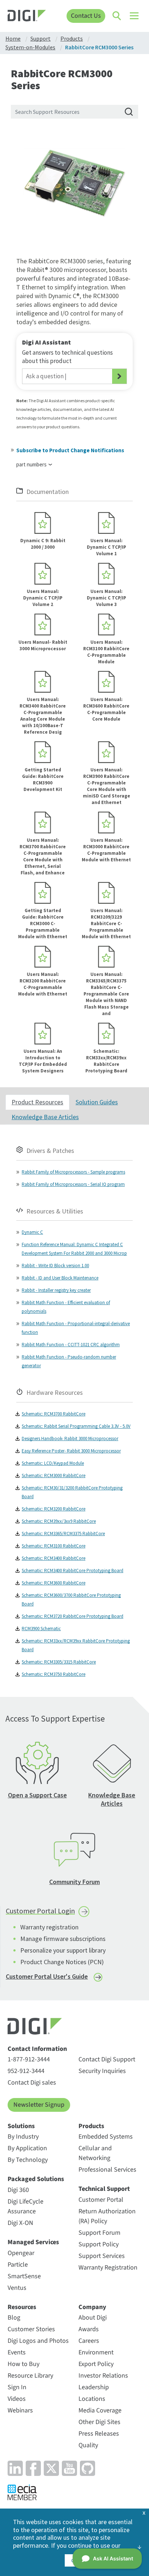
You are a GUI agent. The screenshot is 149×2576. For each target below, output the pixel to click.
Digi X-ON (20, 2223)
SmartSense (24, 2276)
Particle (18, 2265)
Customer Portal (101, 2200)
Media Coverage (100, 2410)
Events (17, 2352)
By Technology (28, 2160)
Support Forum (99, 2233)
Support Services (102, 2256)
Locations (92, 2399)
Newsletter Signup (39, 2105)
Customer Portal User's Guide (47, 1976)
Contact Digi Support (107, 2059)
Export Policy (96, 2364)
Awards (89, 2329)
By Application (27, 2148)
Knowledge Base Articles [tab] (45, 1117)
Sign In (17, 2387)
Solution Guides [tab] (97, 1102)
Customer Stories (31, 2329)
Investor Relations (103, 2376)
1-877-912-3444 (29, 2059)
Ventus (17, 2288)
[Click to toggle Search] (117, 16)
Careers (89, 2341)
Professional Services (107, 2170)
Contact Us (86, 16)
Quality (88, 2445)
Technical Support (104, 2189)
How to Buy (24, 2364)
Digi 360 (18, 2190)
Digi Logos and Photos (38, 2341)
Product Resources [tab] (37, 1102)
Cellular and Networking (95, 2153)
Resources (22, 2307)
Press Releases (99, 2434)
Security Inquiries (102, 2071)
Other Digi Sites (99, 2422)
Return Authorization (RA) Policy (107, 2216)
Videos (17, 2399)
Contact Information (37, 2049)
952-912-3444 (26, 2071)
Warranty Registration (108, 2268)
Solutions (21, 2126)
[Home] (27, 17)
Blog (14, 2318)
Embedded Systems (106, 2137)
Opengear (21, 2253)
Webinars (20, 2410)
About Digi (93, 2318)
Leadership (94, 2387)
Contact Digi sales (32, 2083)
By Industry (23, 2137)
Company (92, 2307)
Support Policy (99, 2244)
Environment (96, 2352)
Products (91, 2126)
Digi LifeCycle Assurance (25, 2206)
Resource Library (30, 2376)
